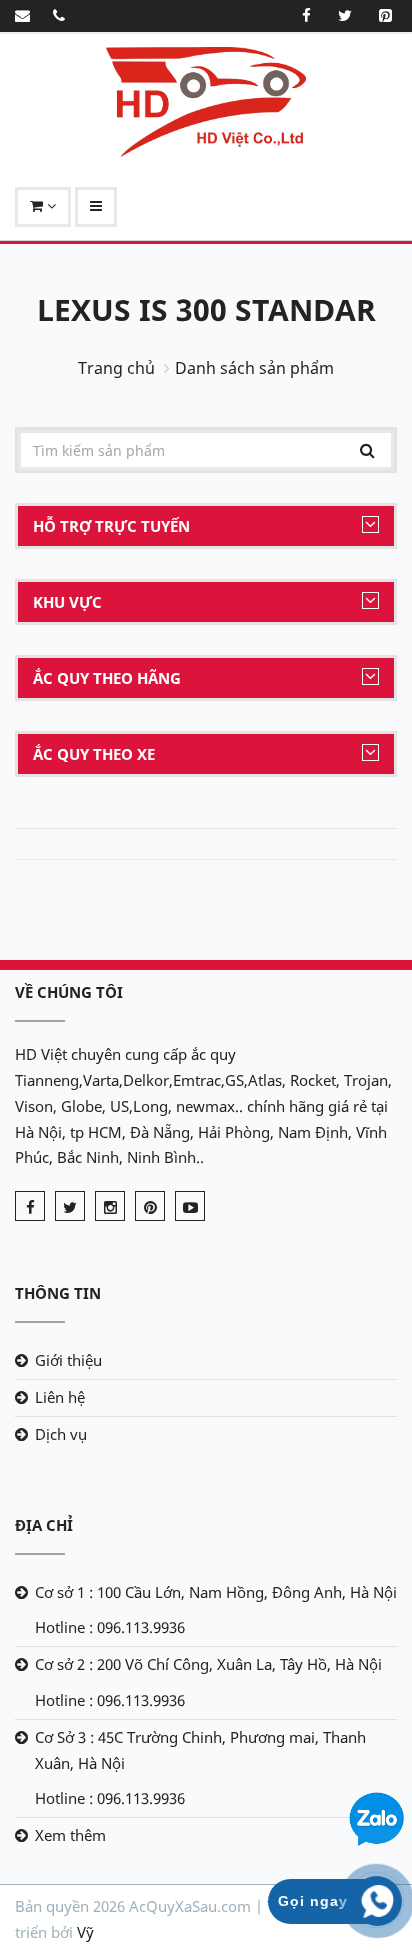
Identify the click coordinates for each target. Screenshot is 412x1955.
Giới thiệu (68, 1360)
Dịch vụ (61, 1434)
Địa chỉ (44, 1525)
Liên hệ (60, 1397)
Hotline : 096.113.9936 (110, 1627)
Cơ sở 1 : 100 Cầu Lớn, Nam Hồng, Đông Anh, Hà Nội (216, 1592)
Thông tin (58, 1293)
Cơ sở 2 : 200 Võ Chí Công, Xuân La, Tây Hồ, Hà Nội (208, 1664)
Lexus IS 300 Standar (206, 309)
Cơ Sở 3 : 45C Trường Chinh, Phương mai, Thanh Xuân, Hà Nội (200, 1750)
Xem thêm (70, 1835)
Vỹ (85, 1932)
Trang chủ (116, 368)
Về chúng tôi (69, 992)
